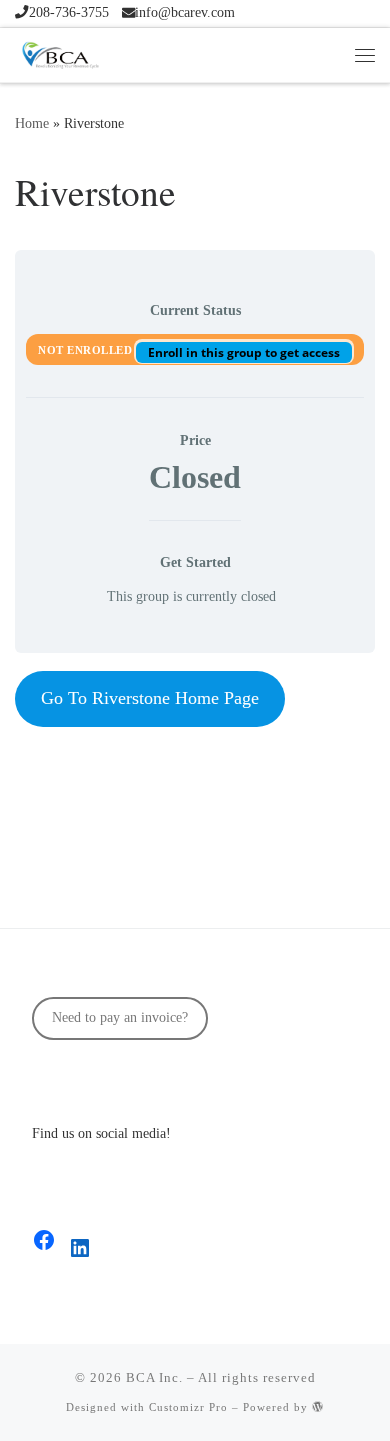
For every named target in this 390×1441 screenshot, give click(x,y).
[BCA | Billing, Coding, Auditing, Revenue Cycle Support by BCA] (60, 52)
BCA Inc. (154, 1377)
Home (32, 123)
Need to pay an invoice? (120, 1017)
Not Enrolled (87, 350)
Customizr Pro (188, 1407)
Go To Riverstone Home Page (150, 698)
